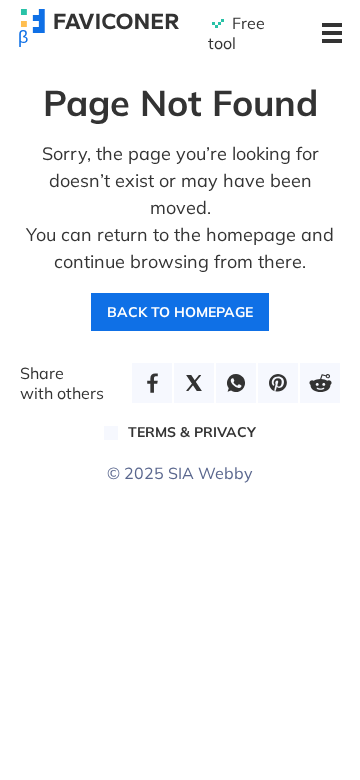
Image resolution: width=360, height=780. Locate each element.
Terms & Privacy (192, 432)
